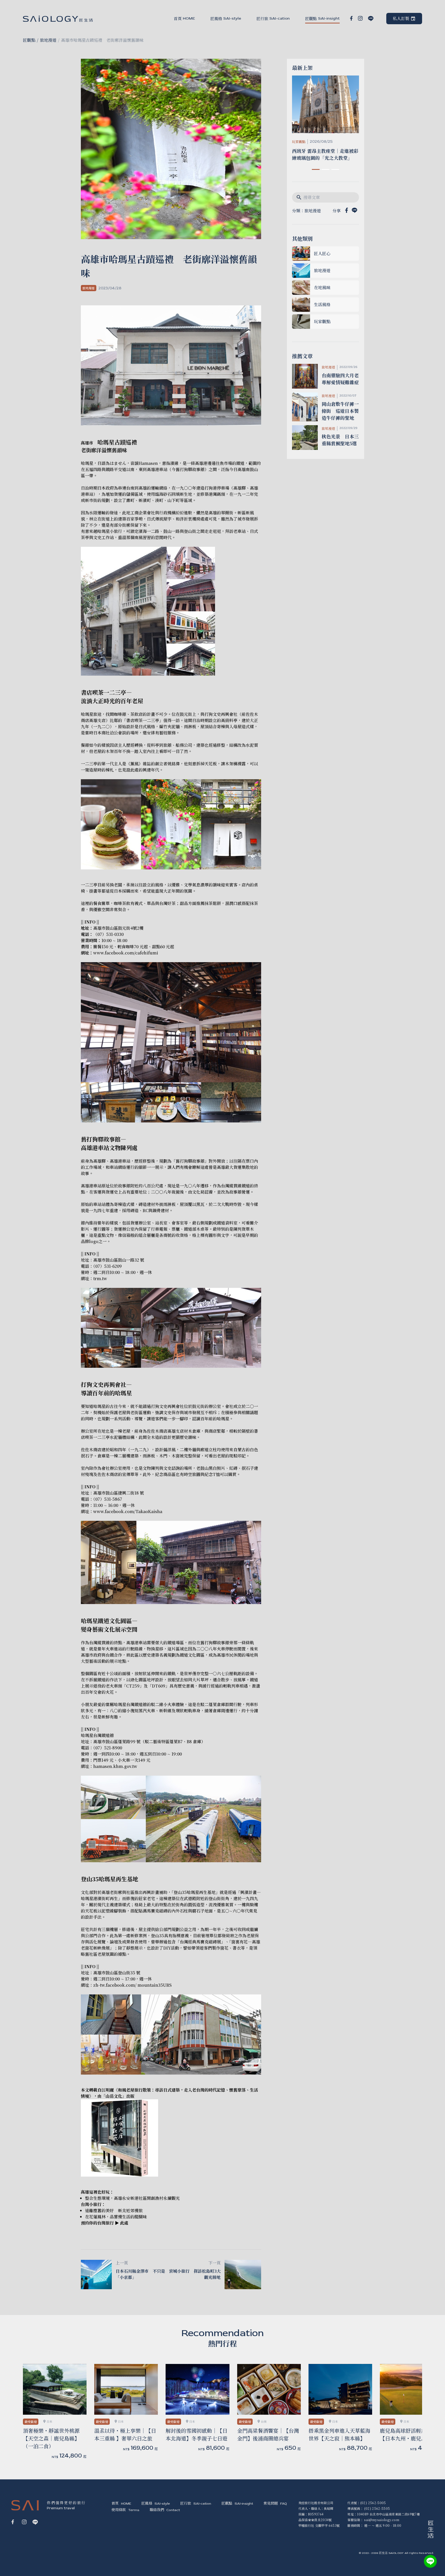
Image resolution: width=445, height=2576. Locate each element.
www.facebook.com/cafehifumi (126, 953)
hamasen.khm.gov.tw (115, 1766)
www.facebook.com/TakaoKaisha (128, 1511)
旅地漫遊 (48, 40)
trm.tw (100, 1278)
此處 (124, 2223)
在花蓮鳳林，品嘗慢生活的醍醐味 (116, 2217)
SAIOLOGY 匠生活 (58, 19)
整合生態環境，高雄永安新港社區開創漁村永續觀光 (132, 2198)
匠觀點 (29, 40)
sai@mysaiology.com (382, 2520)
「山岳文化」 (114, 2096)
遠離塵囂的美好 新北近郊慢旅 (114, 2210)
